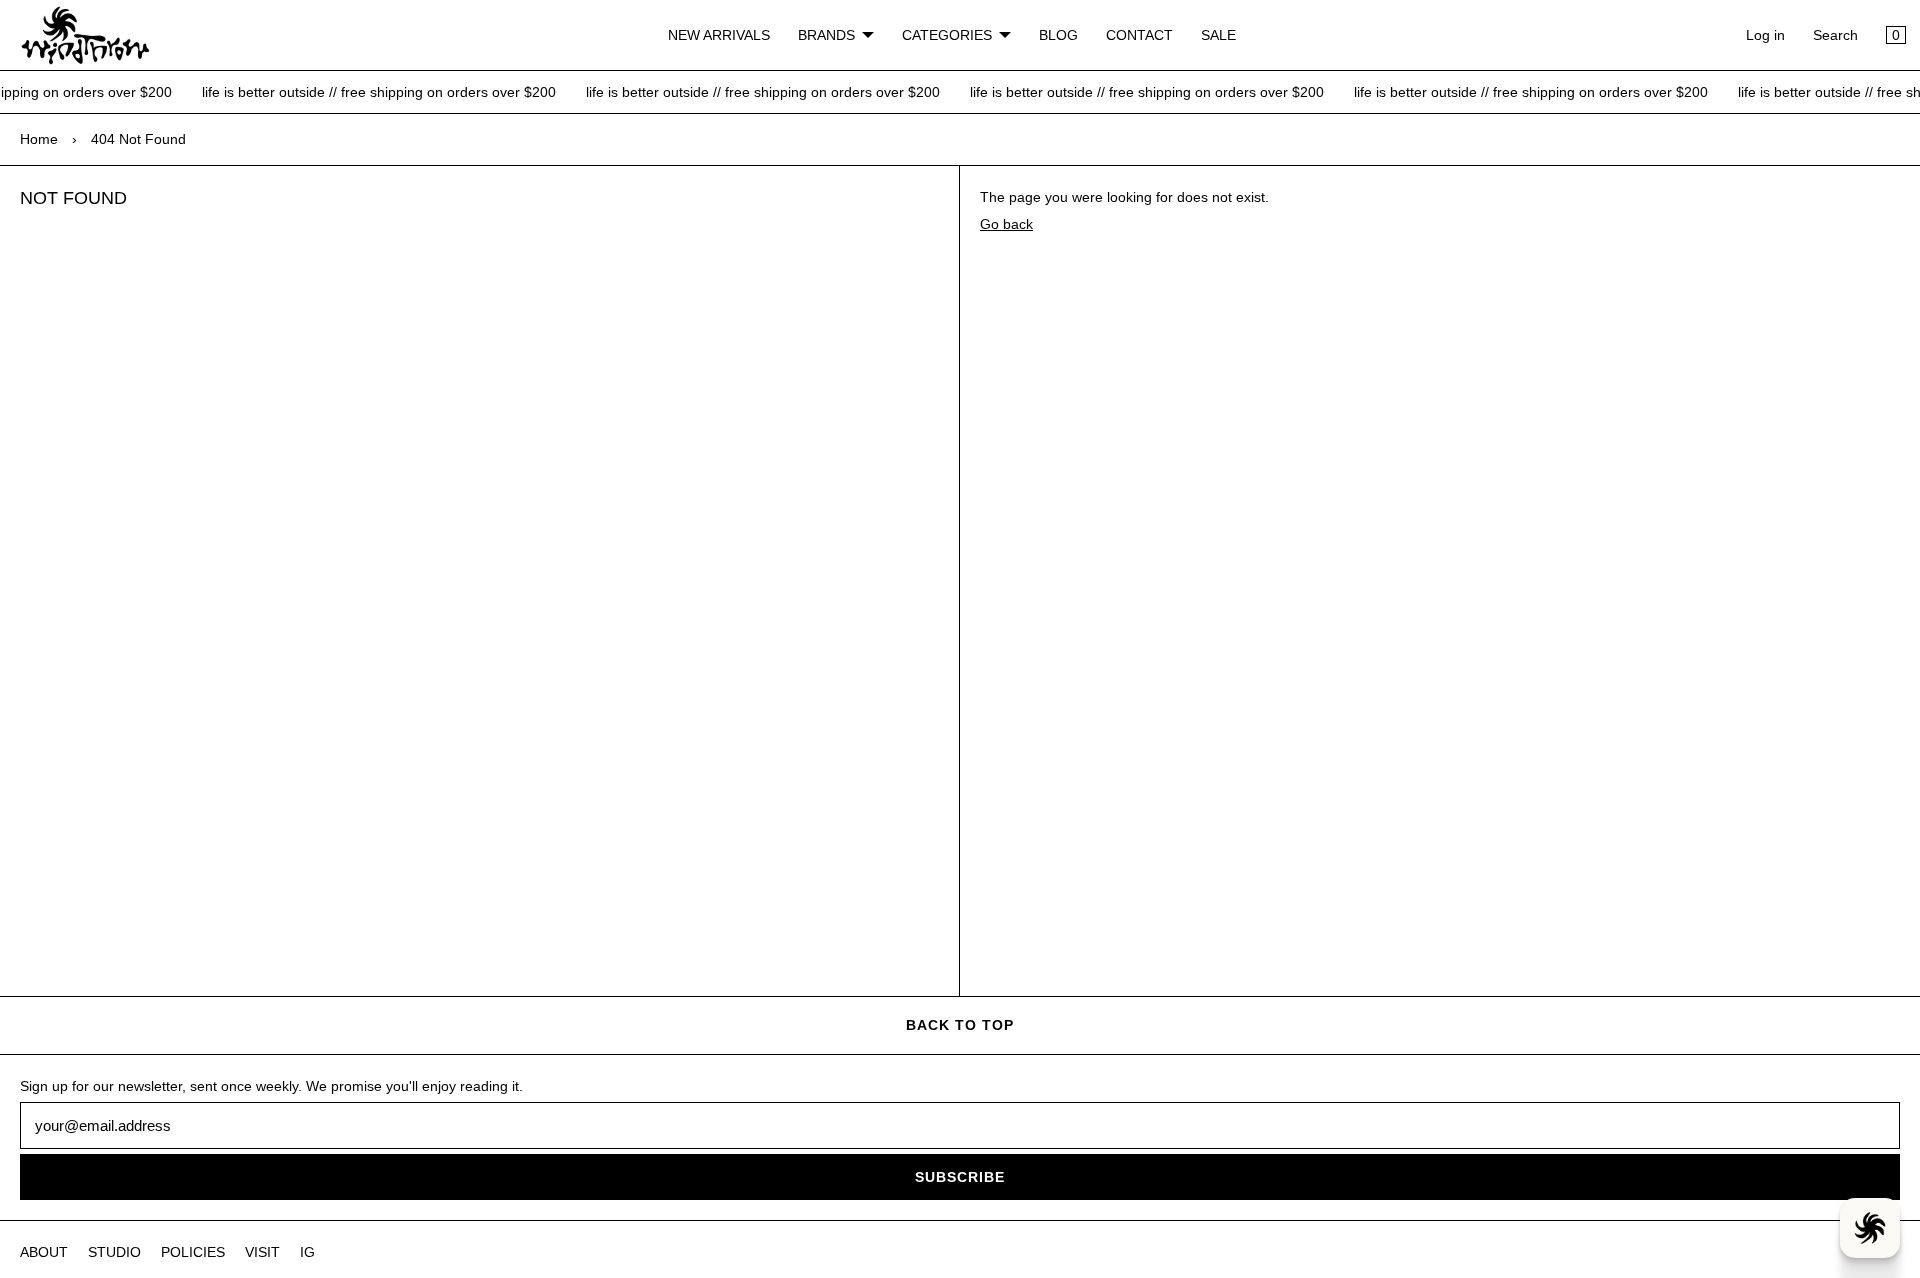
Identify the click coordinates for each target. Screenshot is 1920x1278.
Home (39, 139)
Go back (1006, 224)
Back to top (960, 1025)
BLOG (1058, 35)
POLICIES (193, 1252)
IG (307, 1252)
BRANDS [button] (826, 35)
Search (1835, 35)
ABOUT (44, 1252)
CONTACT (1139, 35)
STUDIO (114, 1252)
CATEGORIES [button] (947, 35)
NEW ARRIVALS (719, 35)
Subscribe (960, 1177)
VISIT (262, 1252)
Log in (1765, 35)
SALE (1218, 35)
